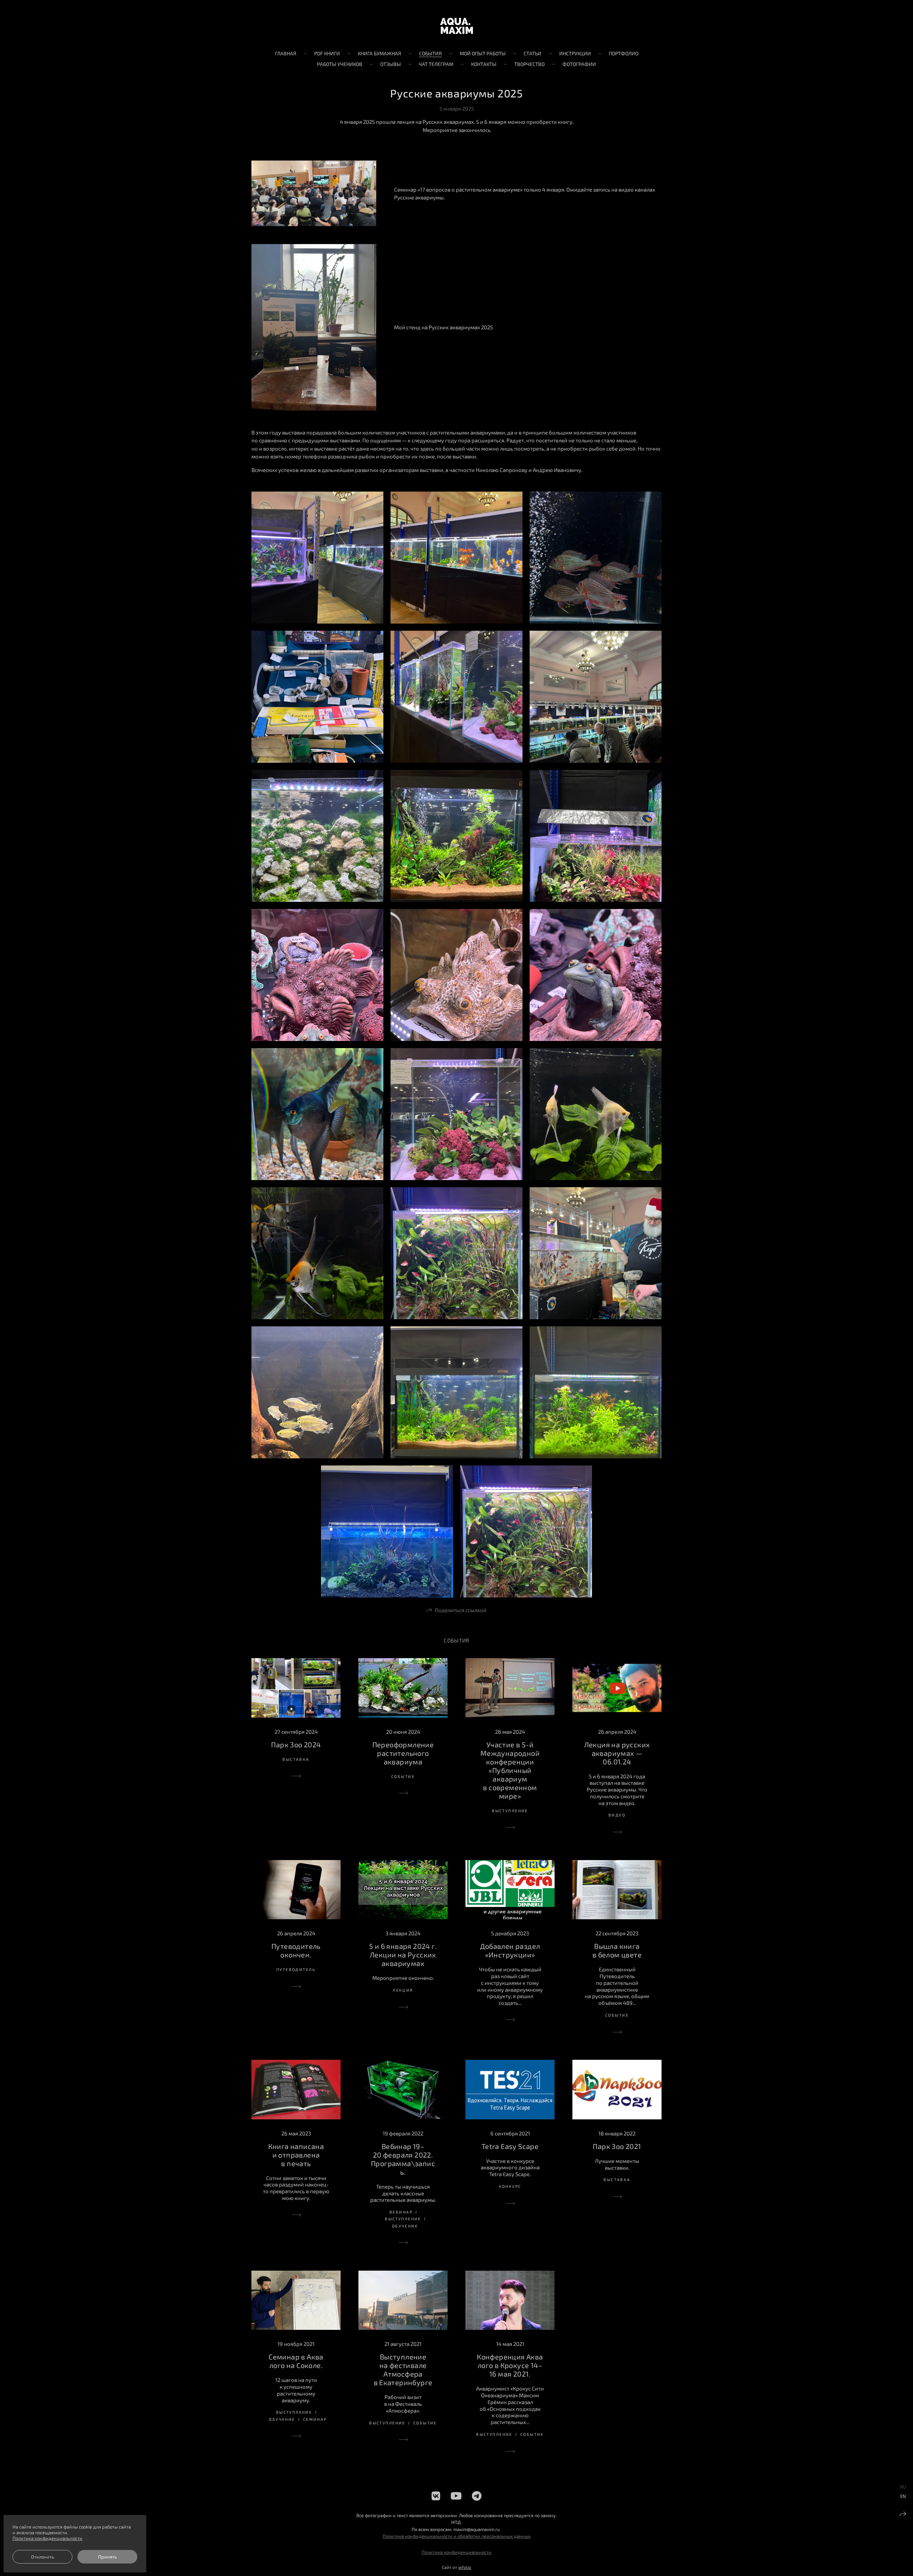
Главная (286, 53)
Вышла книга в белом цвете (617, 1950)
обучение (405, 2226)
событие (403, 1776)
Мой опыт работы (483, 53)
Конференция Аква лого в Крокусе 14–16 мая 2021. (510, 2365)
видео (617, 1815)
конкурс (510, 2186)
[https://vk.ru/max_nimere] (436, 2496)
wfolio (465, 2567)
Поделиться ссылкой (461, 1610)
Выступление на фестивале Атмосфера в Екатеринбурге (403, 2369)
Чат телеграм (436, 64)
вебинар (401, 2212)
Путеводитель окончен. (296, 1950)
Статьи (532, 53)
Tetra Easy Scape (510, 2146)
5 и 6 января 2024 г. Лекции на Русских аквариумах (403, 1955)
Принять (108, 2557)
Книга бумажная (379, 53)
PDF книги (327, 53)
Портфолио (624, 53)
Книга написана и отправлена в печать (296, 2155)
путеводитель (296, 1969)
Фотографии (579, 64)
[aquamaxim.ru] (456, 26)
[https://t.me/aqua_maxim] (477, 2496)
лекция (403, 1990)
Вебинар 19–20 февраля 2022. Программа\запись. (403, 2159)
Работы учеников (340, 64)
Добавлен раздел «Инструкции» (510, 1950)
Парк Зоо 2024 (296, 1744)
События (430, 53)
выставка (296, 1759)
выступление (510, 1811)
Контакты (484, 64)
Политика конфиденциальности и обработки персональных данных (457, 2536)
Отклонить (43, 2557)
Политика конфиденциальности (456, 2552)
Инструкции (575, 53)
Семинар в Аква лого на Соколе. (296, 2361)
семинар (315, 2419)
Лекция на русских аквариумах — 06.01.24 (617, 1753)
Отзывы (391, 64)
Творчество (529, 64)
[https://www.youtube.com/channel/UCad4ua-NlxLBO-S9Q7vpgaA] (456, 2496)
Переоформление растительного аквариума (403, 1753)
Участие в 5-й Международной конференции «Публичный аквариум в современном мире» (510, 1770)
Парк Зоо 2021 (617, 2146)
